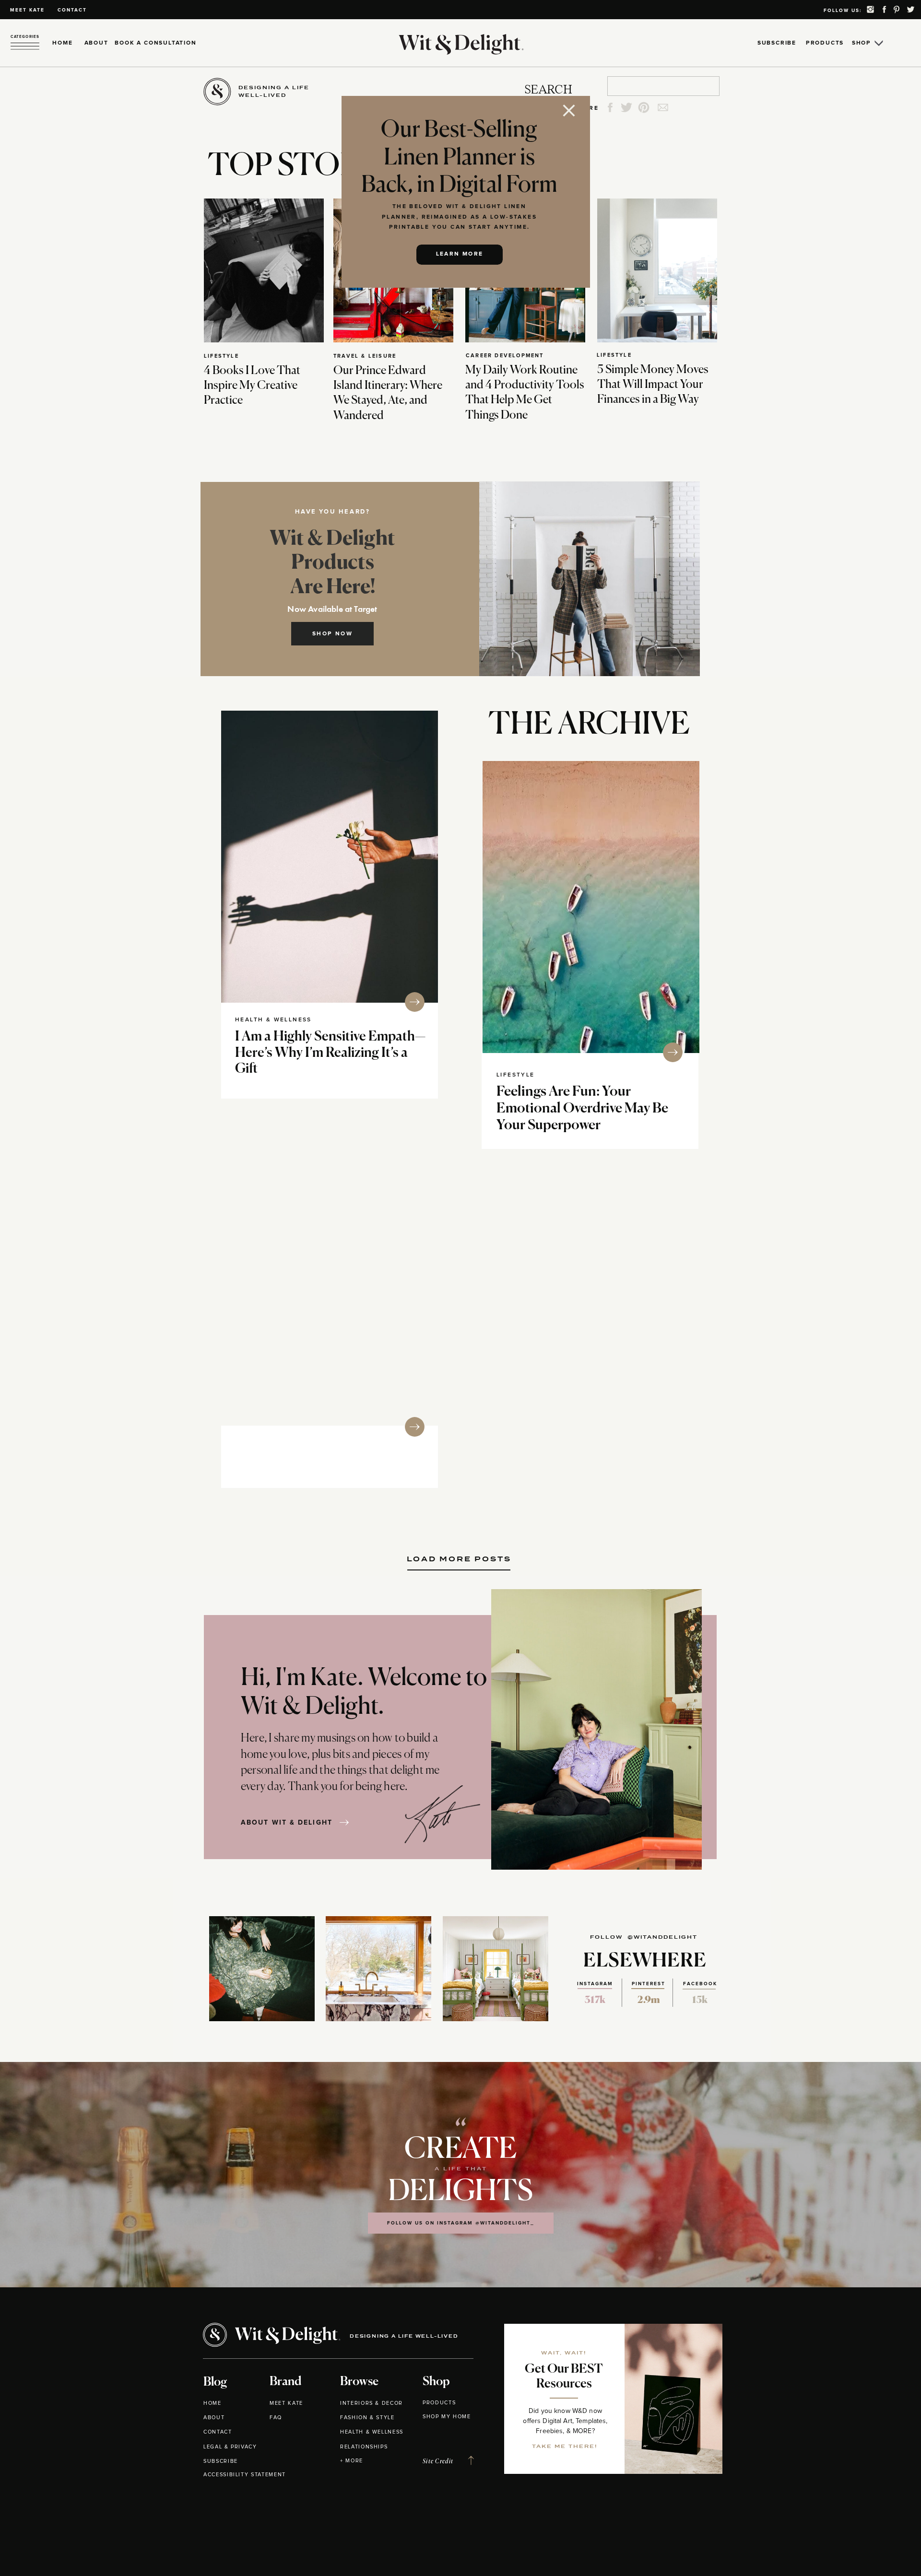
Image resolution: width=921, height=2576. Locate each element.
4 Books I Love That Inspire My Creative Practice (252, 386)
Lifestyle (221, 356)
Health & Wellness (273, 1020)
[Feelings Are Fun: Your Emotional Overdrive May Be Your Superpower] (591, 907)
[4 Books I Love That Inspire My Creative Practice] (264, 270)
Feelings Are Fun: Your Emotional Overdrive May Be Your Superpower (582, 1109)
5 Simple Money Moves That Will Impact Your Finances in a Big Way (653, 385)
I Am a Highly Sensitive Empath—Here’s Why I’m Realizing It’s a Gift (330, 1053)
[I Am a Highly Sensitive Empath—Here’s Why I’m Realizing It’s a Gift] (330, 857)
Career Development (505, 356)
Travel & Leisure (365, 356)
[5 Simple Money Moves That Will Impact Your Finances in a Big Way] (657, 270)
